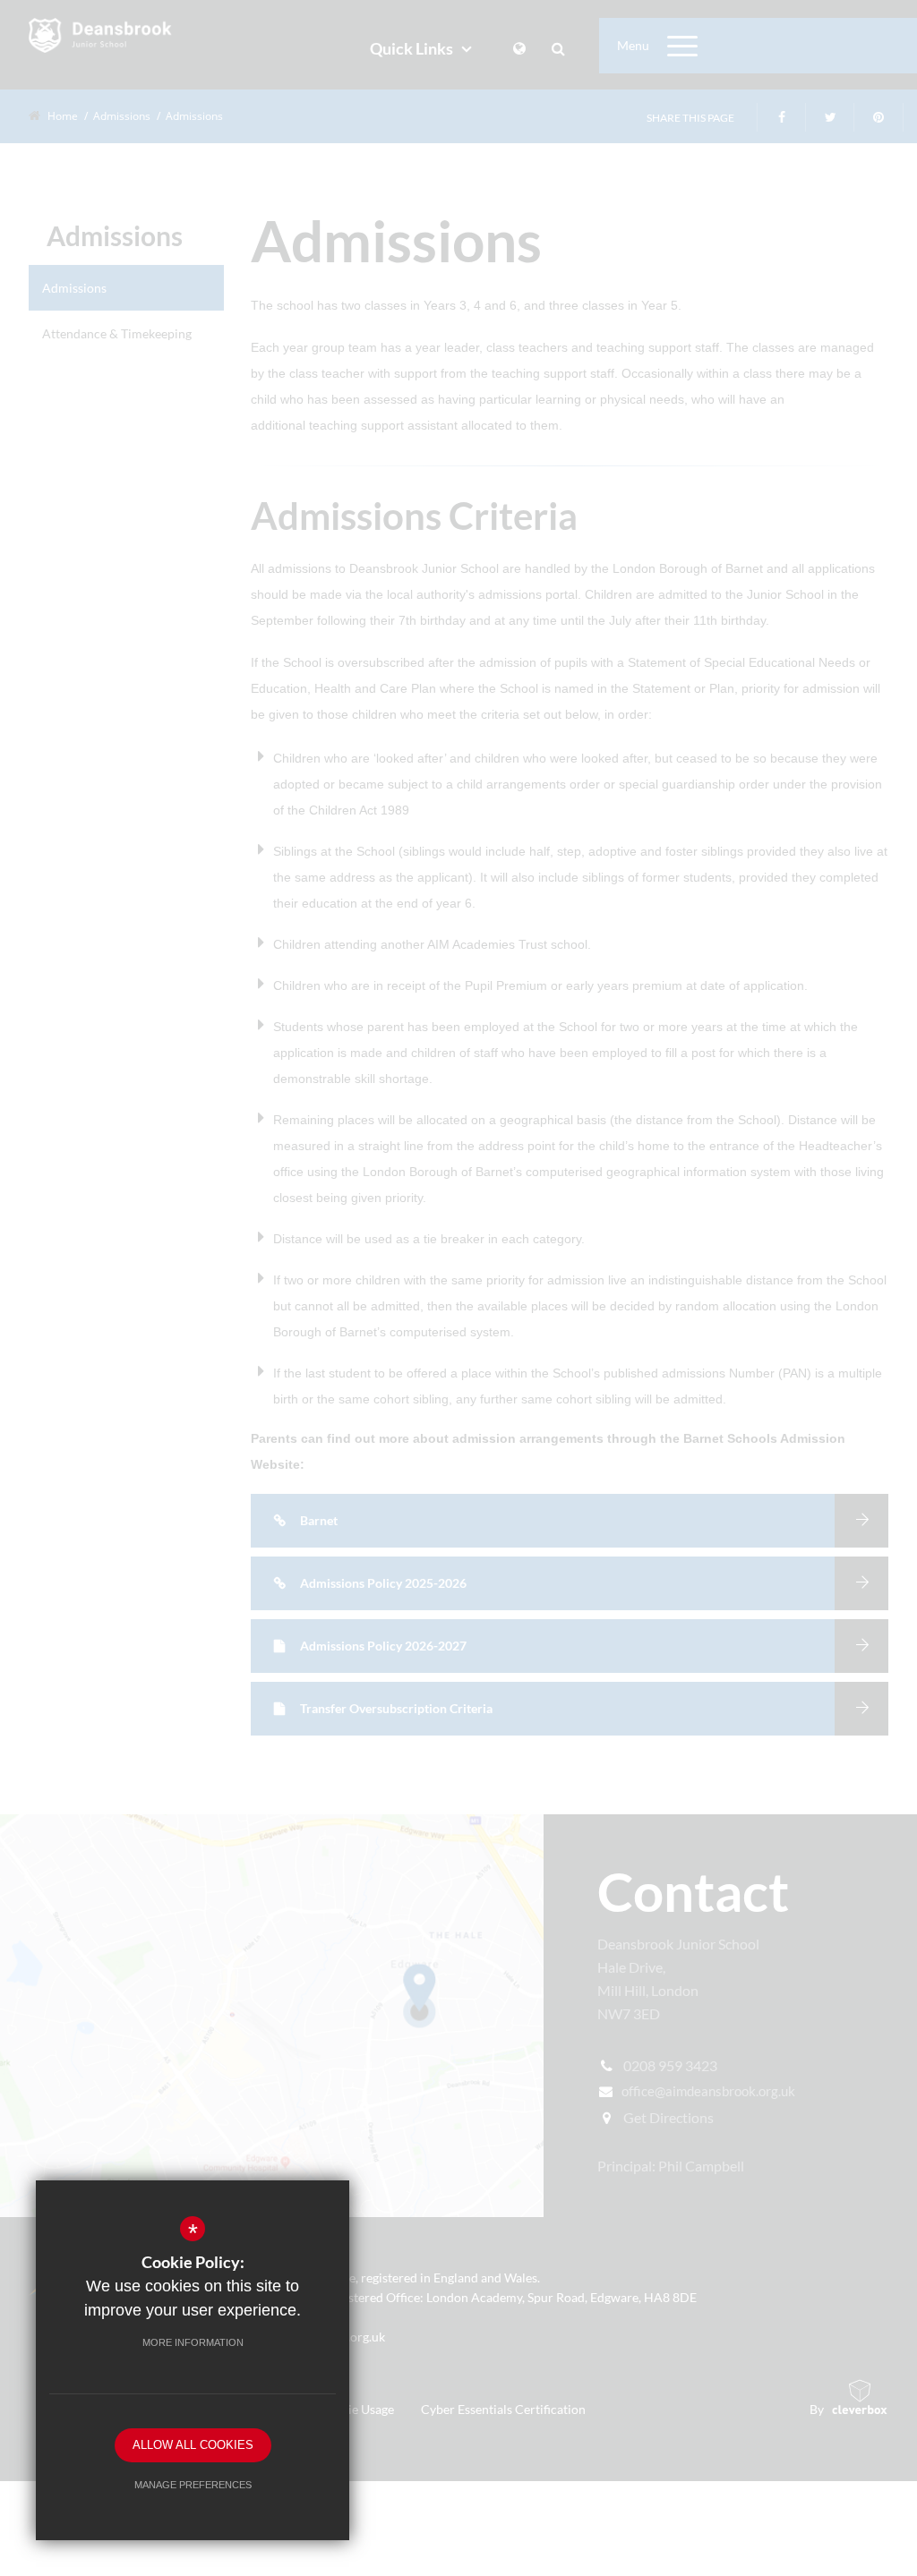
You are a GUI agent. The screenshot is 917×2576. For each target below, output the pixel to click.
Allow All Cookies (193, 2445)
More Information (193, 2342)
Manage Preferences (193, 2485)
